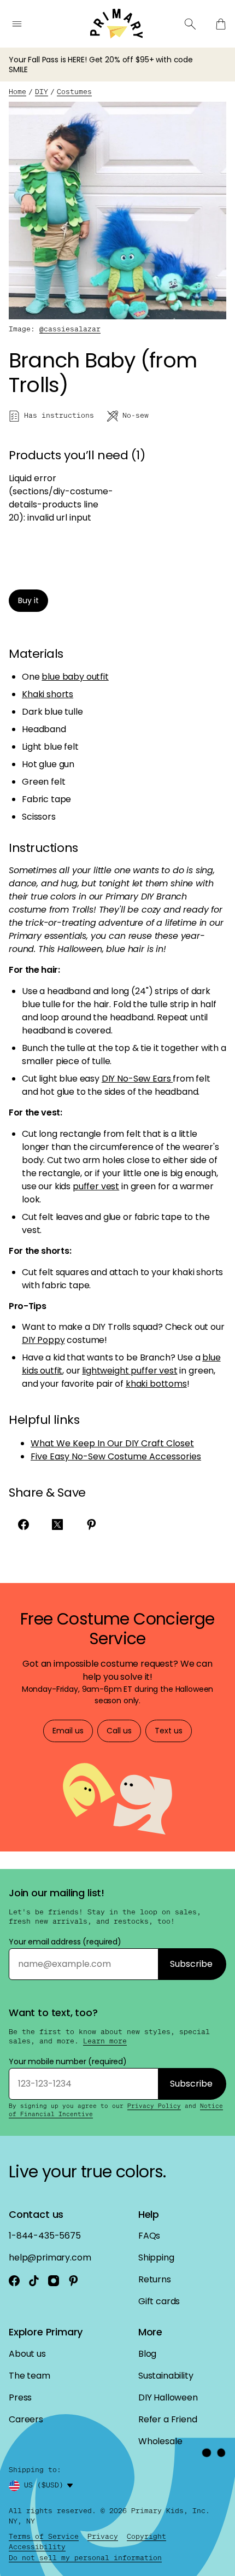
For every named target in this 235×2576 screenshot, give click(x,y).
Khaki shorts (48, 694)
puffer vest (96, 1186)
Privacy (103, 2536)
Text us (169, 1731)
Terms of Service (44, 2536)
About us (27, 2354)
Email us (68, 1731)
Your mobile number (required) (68, 2061)
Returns (155, 2279)
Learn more (105, 2041)
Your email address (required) (65, 1942)
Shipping (156, 2257)
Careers (26, 2419)
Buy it (28, 600)
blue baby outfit (75, 677)
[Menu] (17, 24)
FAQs (149, 2236)
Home (17, 92)
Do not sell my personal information (85, 2558)
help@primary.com (50, 2257)
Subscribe (191, 1964)
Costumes (74, 92)
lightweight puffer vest (130, 1371)
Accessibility (37, 2547)
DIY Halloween (168, 2397)
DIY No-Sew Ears (137, 1079)
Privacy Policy (154, 2106)
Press (20, 2397)
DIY (42, 92)
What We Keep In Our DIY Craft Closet (112, 1443)
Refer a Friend (168, 2419)
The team (30, 2376)
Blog (147, 2354)
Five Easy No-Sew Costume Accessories (116, 1456)
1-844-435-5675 (45, 2236)
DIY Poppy (43, 1340)
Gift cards (159, 2301)
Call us (119, 1731)
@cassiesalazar (70, 329)
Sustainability (166, 2376)
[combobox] (50, 2486)
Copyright (146, 2536)
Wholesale (160, 2441)
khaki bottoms (156, 1384)
